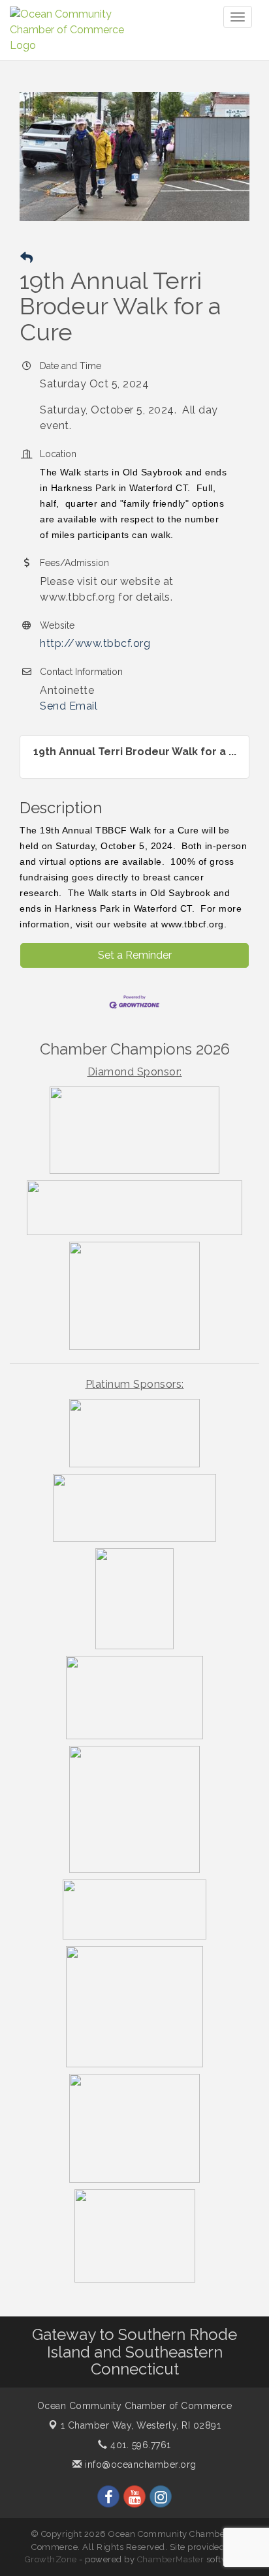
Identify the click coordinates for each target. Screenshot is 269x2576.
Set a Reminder (135, 955)
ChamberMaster (171, 2559)
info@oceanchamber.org (139, 2464)
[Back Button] (26, 258)
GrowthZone (51, 2559)
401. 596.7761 (139, 2445)
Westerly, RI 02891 (141, 2425)
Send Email (69, 706)
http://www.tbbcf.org (95, 643)
